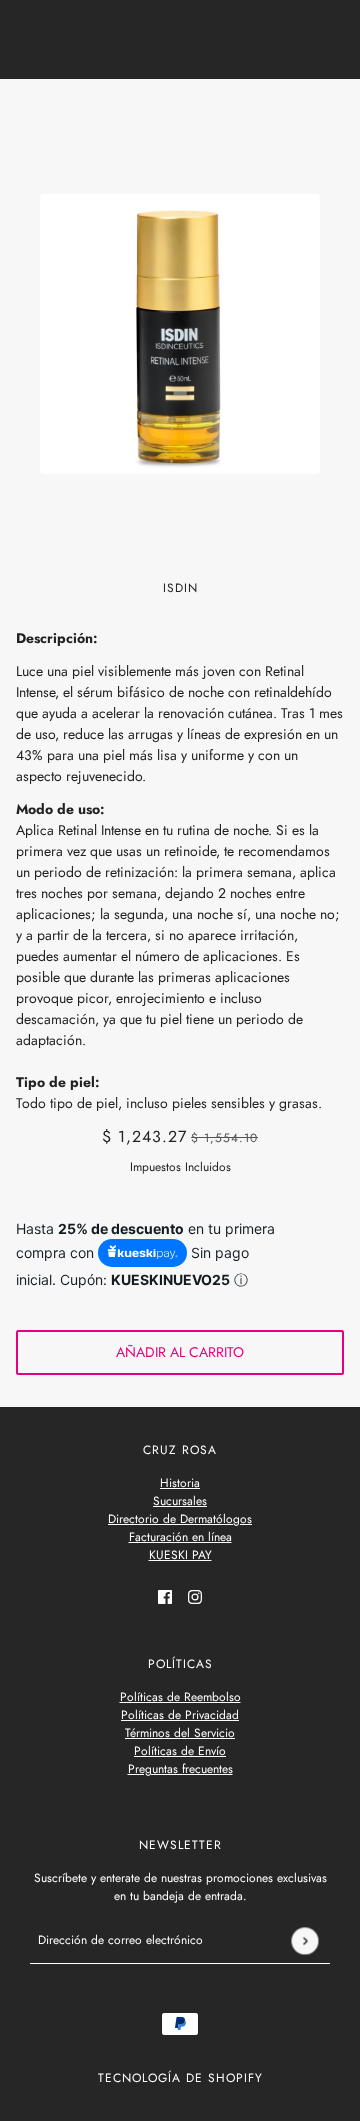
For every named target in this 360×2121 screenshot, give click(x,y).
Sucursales (180, 1501)
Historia (180, 1483)
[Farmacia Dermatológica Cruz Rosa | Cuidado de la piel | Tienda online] (180, 112)
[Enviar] (304, 1940)
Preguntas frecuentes (180, 1769)
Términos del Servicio (180, 1733)
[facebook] (165, 1595)
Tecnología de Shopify (180, 2078)
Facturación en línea (180, 1537)
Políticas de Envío (180, 1751)
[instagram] (195, 1595)
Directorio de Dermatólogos (180, 1519)
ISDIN (180, 588)
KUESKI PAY (180, 1555)
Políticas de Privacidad (180, 1715)
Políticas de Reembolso (180, 1697)
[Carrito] (333, 113)
